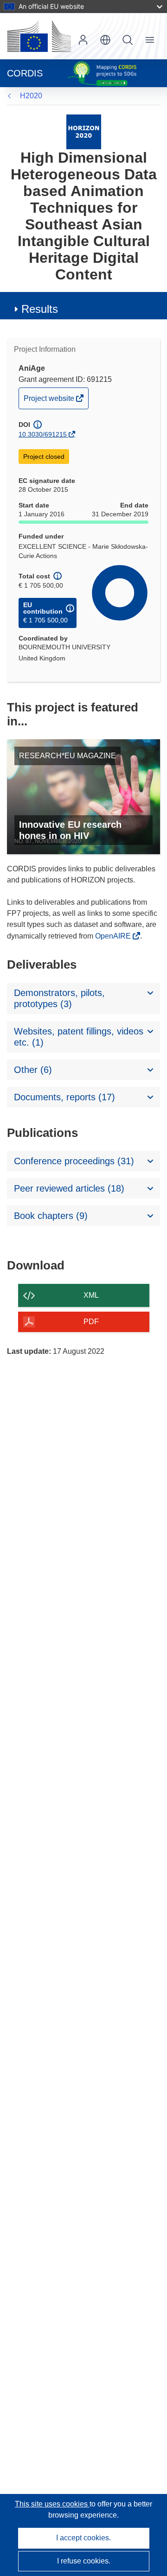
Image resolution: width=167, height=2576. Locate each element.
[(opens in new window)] (39, 36)
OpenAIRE (114, 936)
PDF (91, 1322)
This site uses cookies (52, 2504)
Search (128, 40)
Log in (83, 40)
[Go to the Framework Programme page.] (84, 131)
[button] (105, 40)
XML (91, 1295)
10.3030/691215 (43, 434)
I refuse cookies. (84, 2561)
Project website (50, 401)
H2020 (31, 96)
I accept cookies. (83, 2538)
